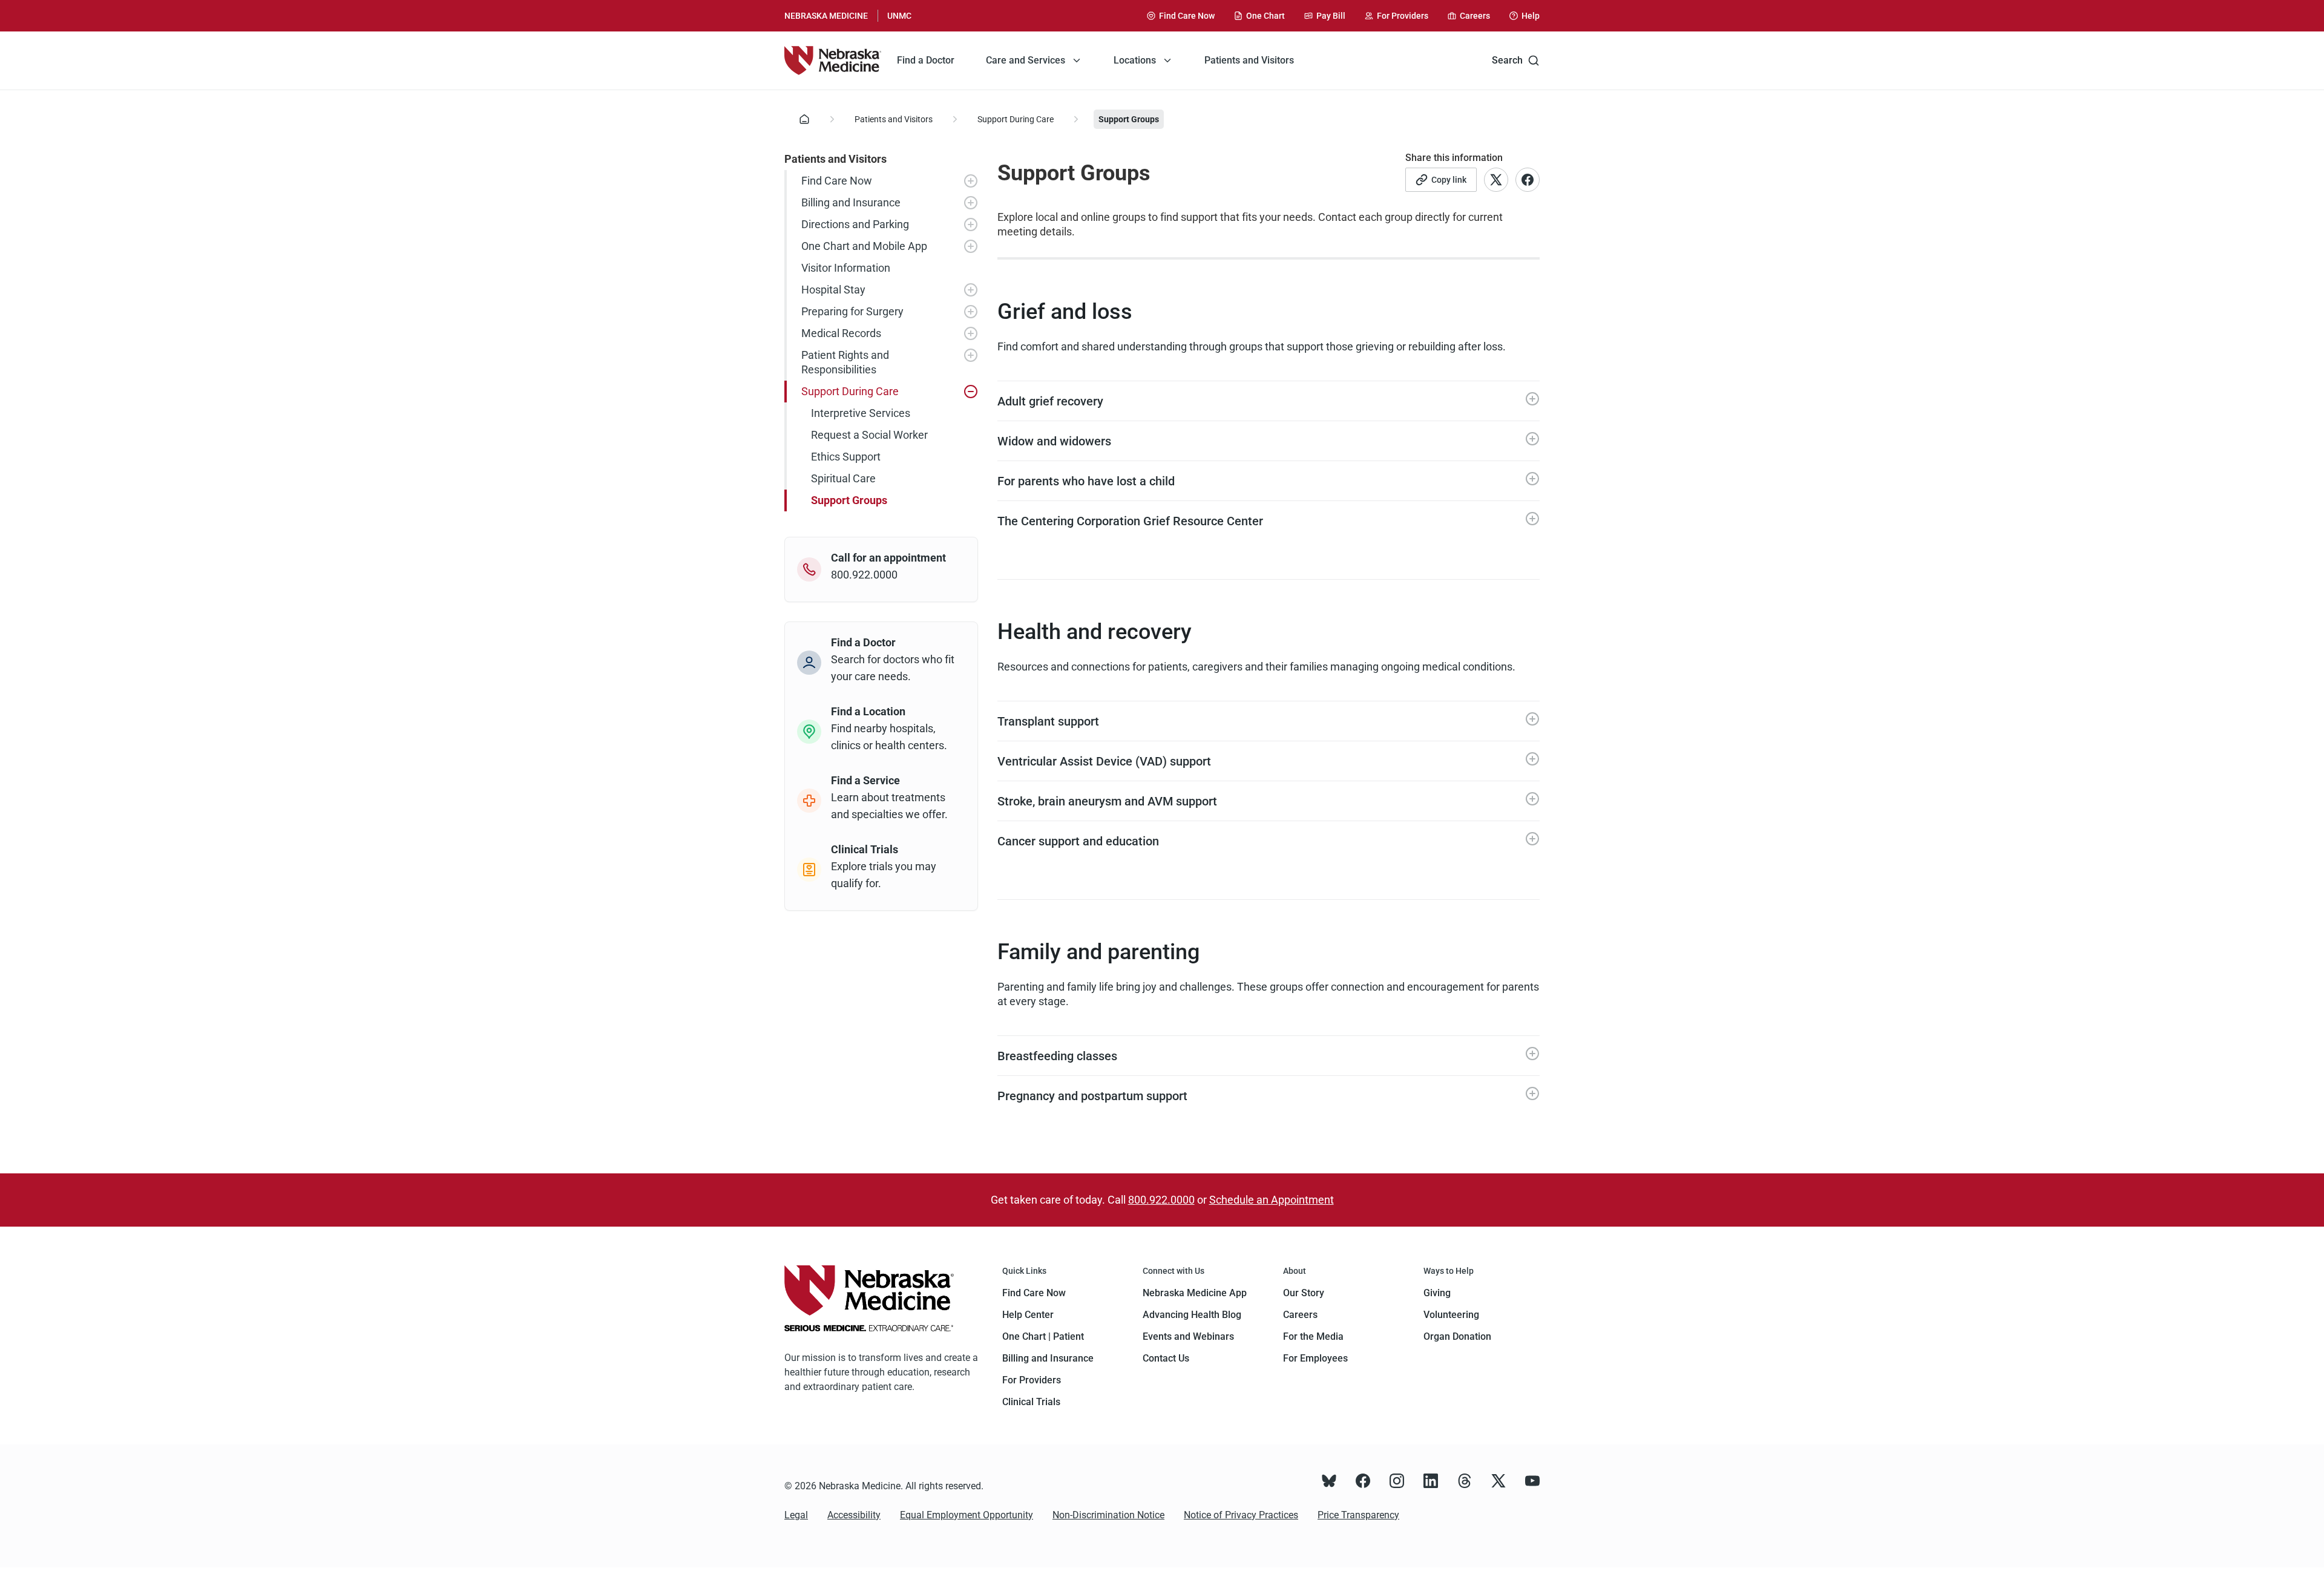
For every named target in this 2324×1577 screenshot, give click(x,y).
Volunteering (1451, 1315)
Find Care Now (1034, 1293)
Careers (1300, 1315)
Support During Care (1016, 119)
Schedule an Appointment (1272, 1200)
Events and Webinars (1188, 1336)
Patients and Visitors (894, 119)
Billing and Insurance (1048, 1358)
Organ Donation (1457, 1336)
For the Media (1313, 1336)
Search (1507, 60)
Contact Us (1166, 1358)
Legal (796, 1515)
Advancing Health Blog (1192, 1315)
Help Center (1028, 1315)
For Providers (1032, 1380)
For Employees (1315, 1358)
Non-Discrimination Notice (1108, 1515)
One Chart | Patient (1043, 1336)
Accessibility (854, 1515)
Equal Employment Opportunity (967, 1515)
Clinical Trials (1031, 1402)
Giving (1437, 1293)
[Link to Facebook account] (1528, 180)
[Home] (833, 61)
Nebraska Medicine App (1195, 1293)
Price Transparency (1358, 1515)
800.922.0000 (1161, 1200)
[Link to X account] (1496, 180)
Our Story (1304, 1293)
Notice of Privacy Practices (1241, 1515)
